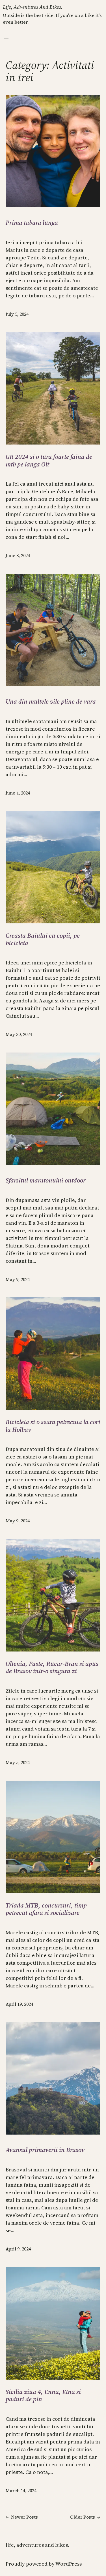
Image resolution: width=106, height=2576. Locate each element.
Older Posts (85, 2517)
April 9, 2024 (18, 2249)
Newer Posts (22, 2517)
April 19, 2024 (19, 2004)
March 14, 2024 (21, 2490)
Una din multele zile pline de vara (51, 701)
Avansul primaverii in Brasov (45, 2150)
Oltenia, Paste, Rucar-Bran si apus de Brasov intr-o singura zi (52, 1667)
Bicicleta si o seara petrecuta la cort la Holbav (53, 1426)
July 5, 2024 (17, 314)
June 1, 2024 (18, 793)
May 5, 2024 (18, 1762)
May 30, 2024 (19, 1034)
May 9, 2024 (18, 1279)
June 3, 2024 (18, 555)
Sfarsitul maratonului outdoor (46, 1180)
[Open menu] (6, 40)
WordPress (69, 2564)
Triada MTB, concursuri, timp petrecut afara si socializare (46, 1909)
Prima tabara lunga (32, 223)
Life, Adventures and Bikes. (33, 7)
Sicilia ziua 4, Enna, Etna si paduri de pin (43, 2396)
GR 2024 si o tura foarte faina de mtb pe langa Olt (49, 460)
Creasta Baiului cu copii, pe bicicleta (43, 939)
